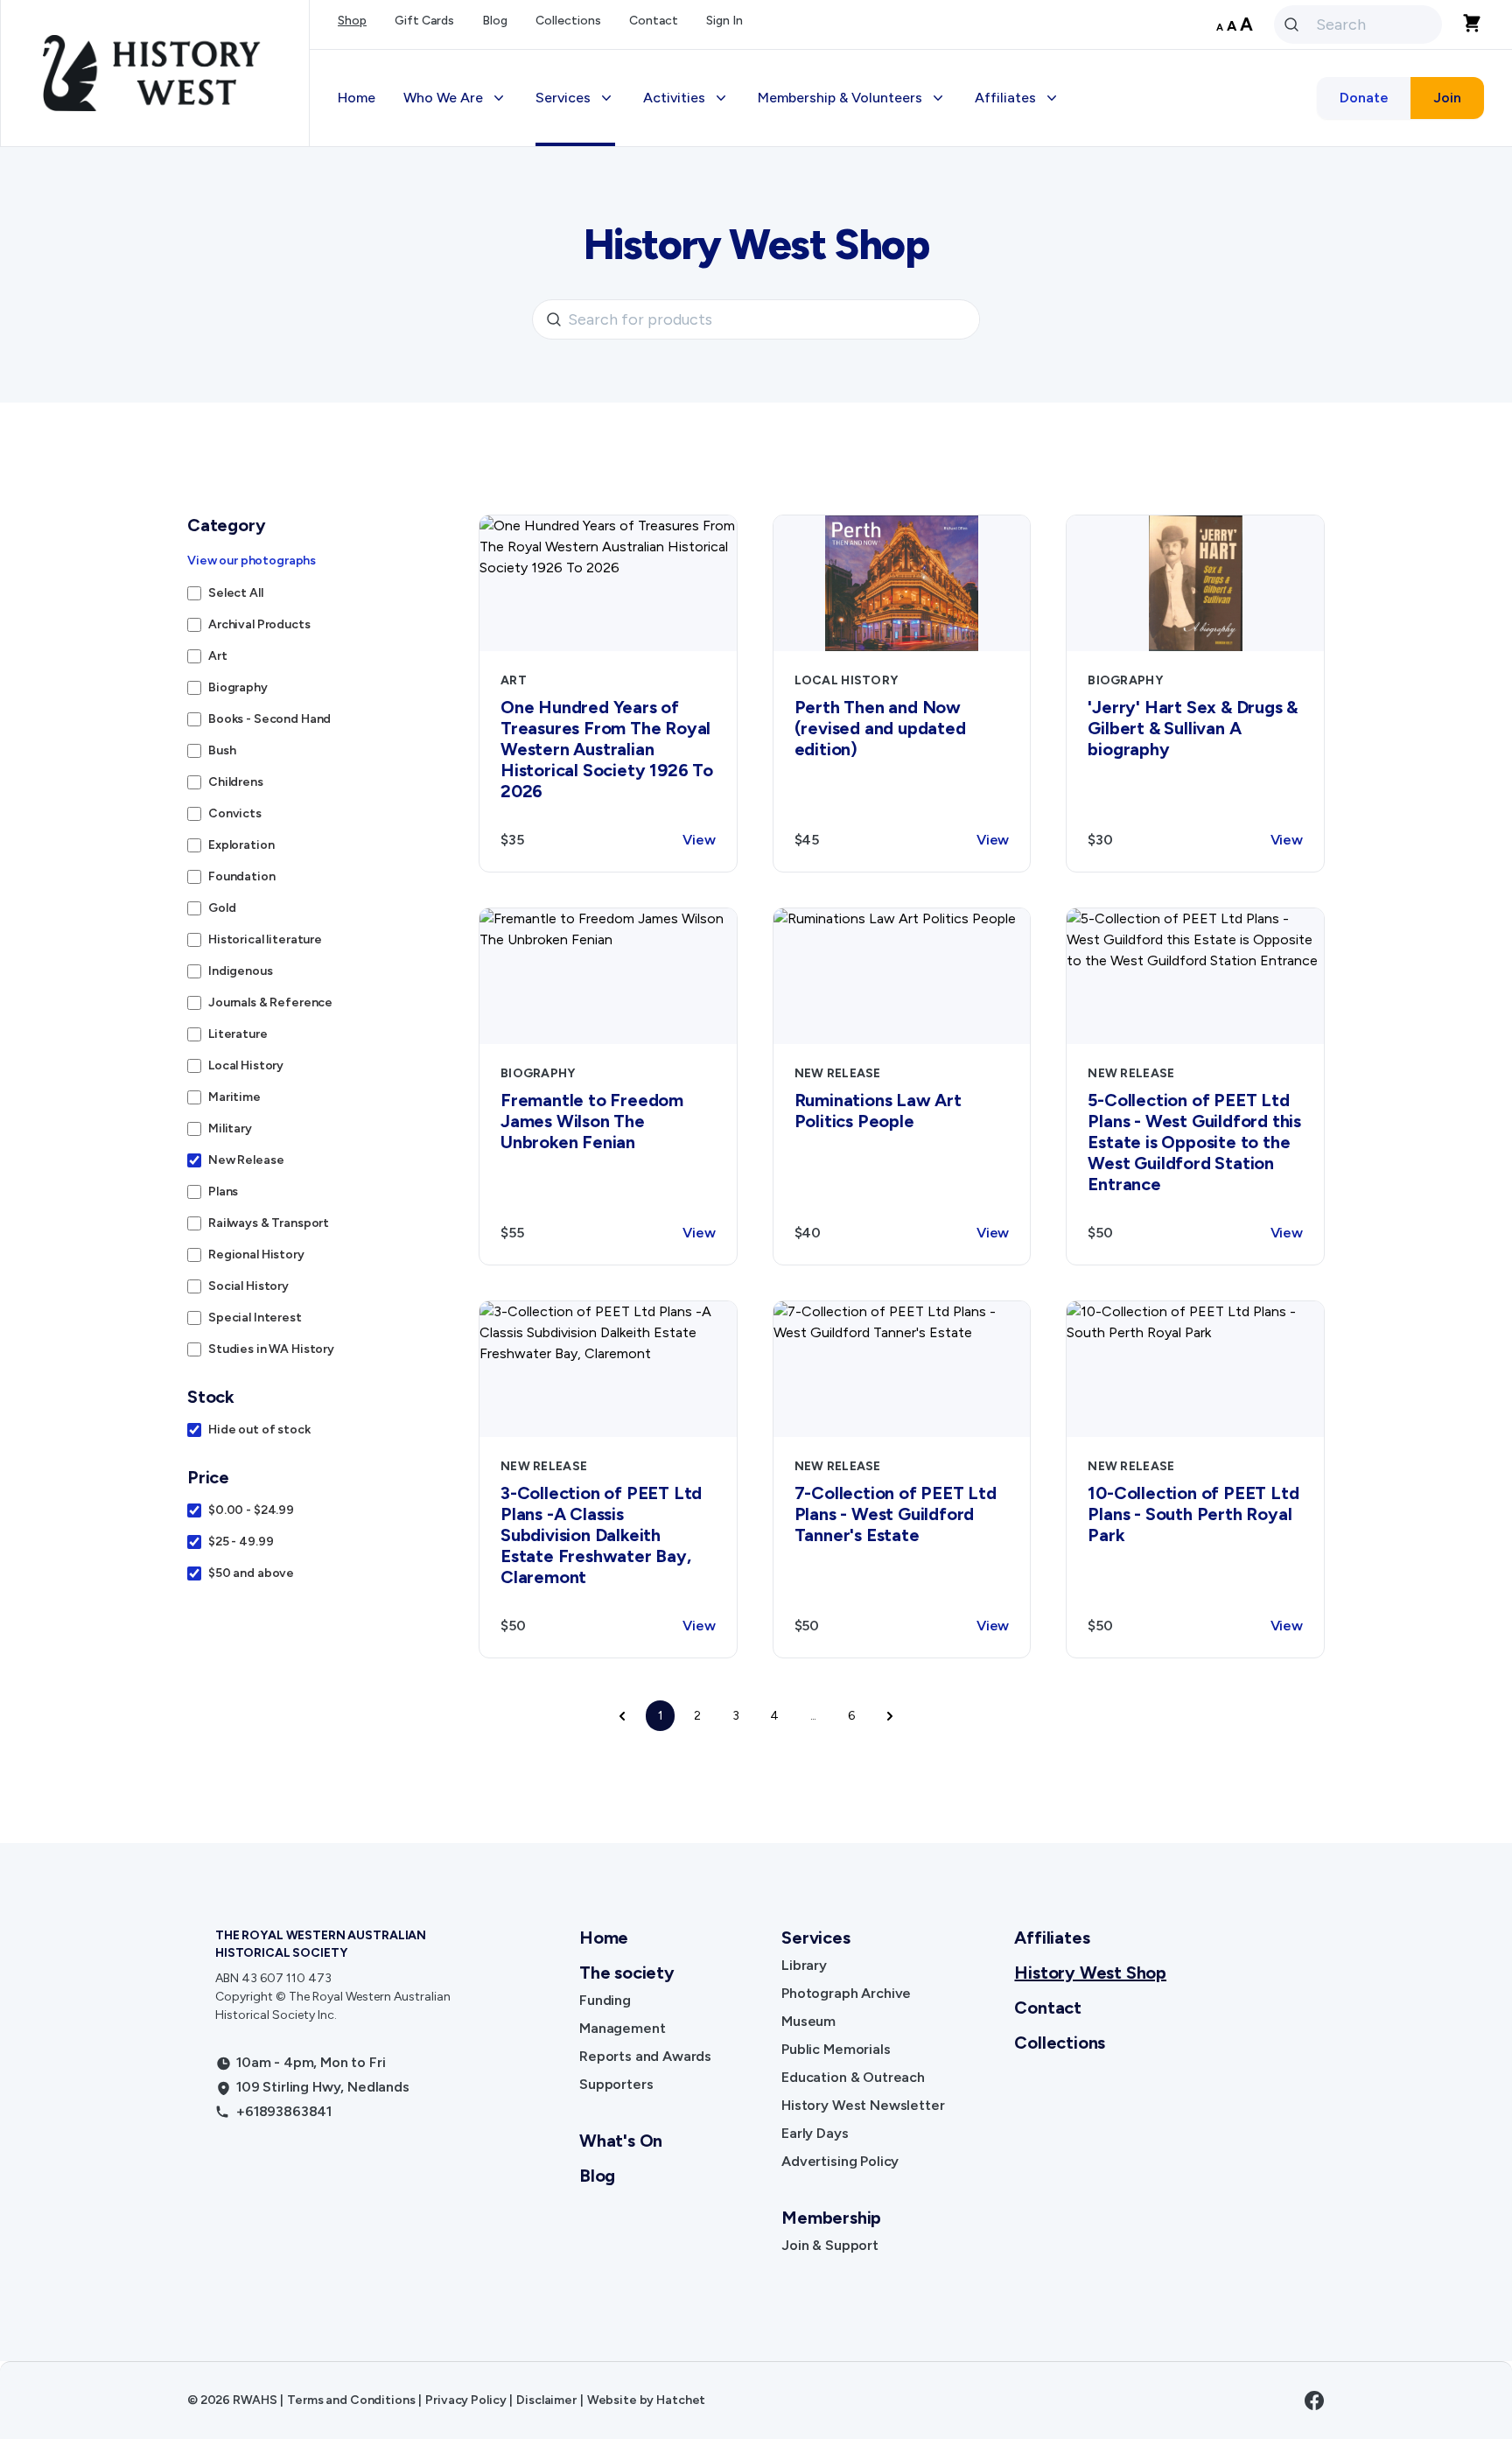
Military (230, 1128)
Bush (222, 750)
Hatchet (681, 2400)
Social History (248, 1286)
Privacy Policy (465, 2400)
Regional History (256, 1255)
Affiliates (1052, 1938)
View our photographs (252, 561)
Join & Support (830, 2245)
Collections (568, 21)
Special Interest (255, 1318)
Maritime (234, 1097)
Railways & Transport (269, 1223)
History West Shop (1090, 1973)
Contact (654, 21)
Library (804, 1965)
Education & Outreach (853, 2077)
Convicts (235, 813)
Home (357, 98)
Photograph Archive (846, 1993)
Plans (223, 1191)
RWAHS (255, 2400)
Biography (238, 687)
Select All (236, 593)
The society (627, 1973)
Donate (1364, 98)
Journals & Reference (270, 1002)
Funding (605, 2000)
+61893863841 (284, 2111)
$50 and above (251, 1573)
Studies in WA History (271, 1349)
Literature (238, 1034)
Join (1447, 98)
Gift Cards (424, 21)
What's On (621, 2141)
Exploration (241, 845)
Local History (246, 1065)
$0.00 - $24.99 (251, 1510)
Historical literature (265, 939)
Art (218, 656)
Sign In (724, 21)
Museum (808, 2021)
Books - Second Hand (269, 719)
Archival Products (259, 624)
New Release (246, 1160)
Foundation (242, 876)
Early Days (815, 2133)
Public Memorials (836, 2049)
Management (622, 2028)
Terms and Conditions (351, 2400)
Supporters (616, 2084)
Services (815, 1938)
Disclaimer (546, 2400)
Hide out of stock (259, 1430)
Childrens (236, 782)
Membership (831, 2218)
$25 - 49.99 (241, 1542)
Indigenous (241, 971)
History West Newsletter (863, 2105)
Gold (222, 908)
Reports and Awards (645, 2056)
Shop (352, 21)
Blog (495, 21)
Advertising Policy (840, 2161)
